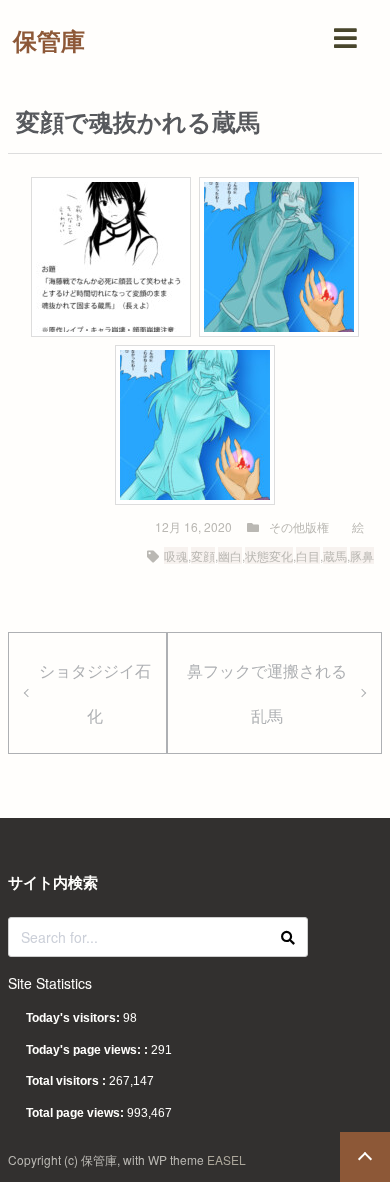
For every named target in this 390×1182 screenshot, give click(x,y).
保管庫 (49, 40)
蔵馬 (335, 555)
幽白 (230, 555)
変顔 (203, 555)
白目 (308, 555)
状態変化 (269, 555)
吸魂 (176, 555)
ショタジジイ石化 (95, 693)
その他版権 (299, 526)
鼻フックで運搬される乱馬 (267, 693)
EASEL (226, 1159)
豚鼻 (362, 555)
